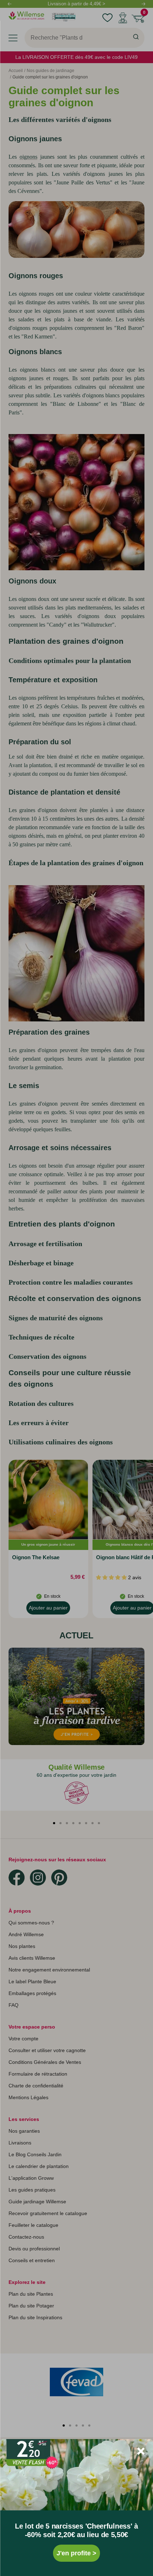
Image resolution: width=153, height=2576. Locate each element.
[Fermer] (141, 2451)
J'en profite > (76, 2553)
